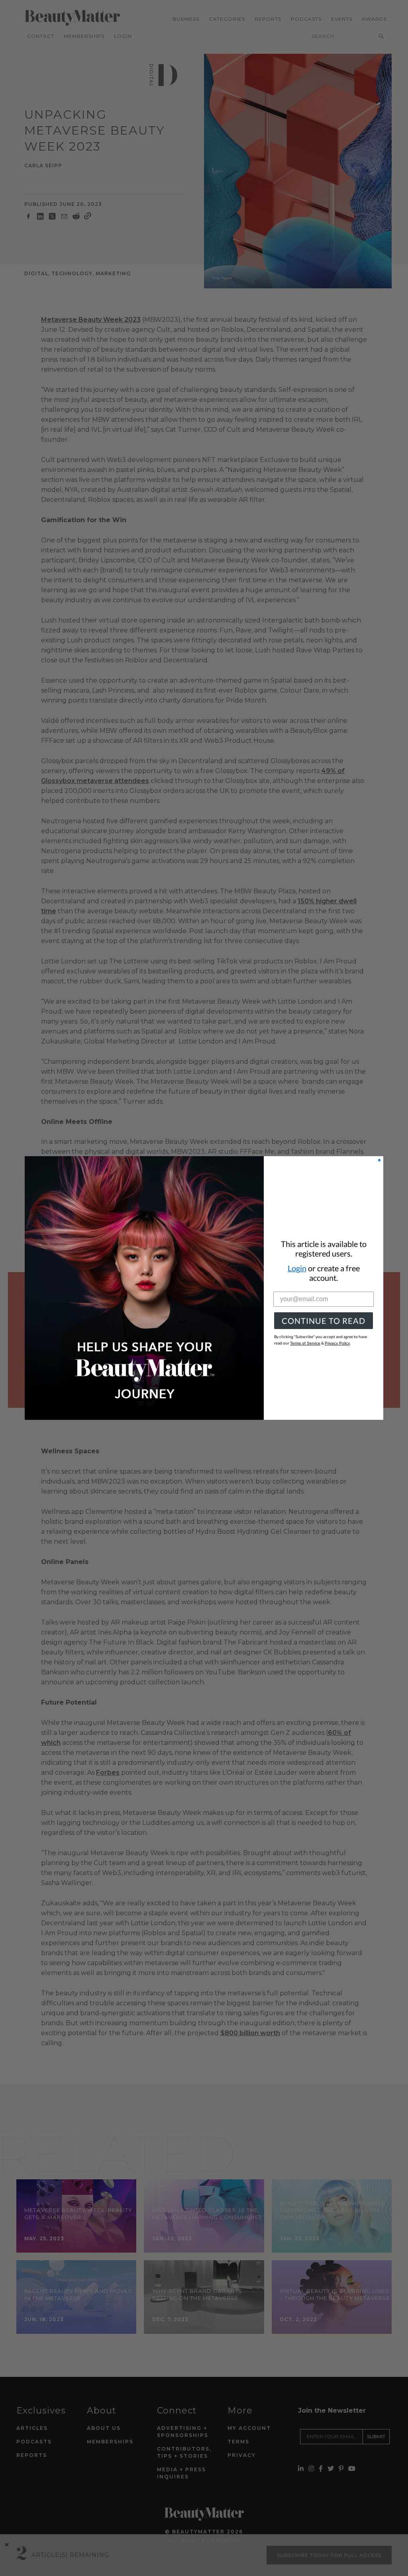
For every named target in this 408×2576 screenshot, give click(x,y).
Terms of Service (305, 1343)
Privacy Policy (337, 1343)
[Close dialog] (379, 1160)
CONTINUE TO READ (324, 1321)
